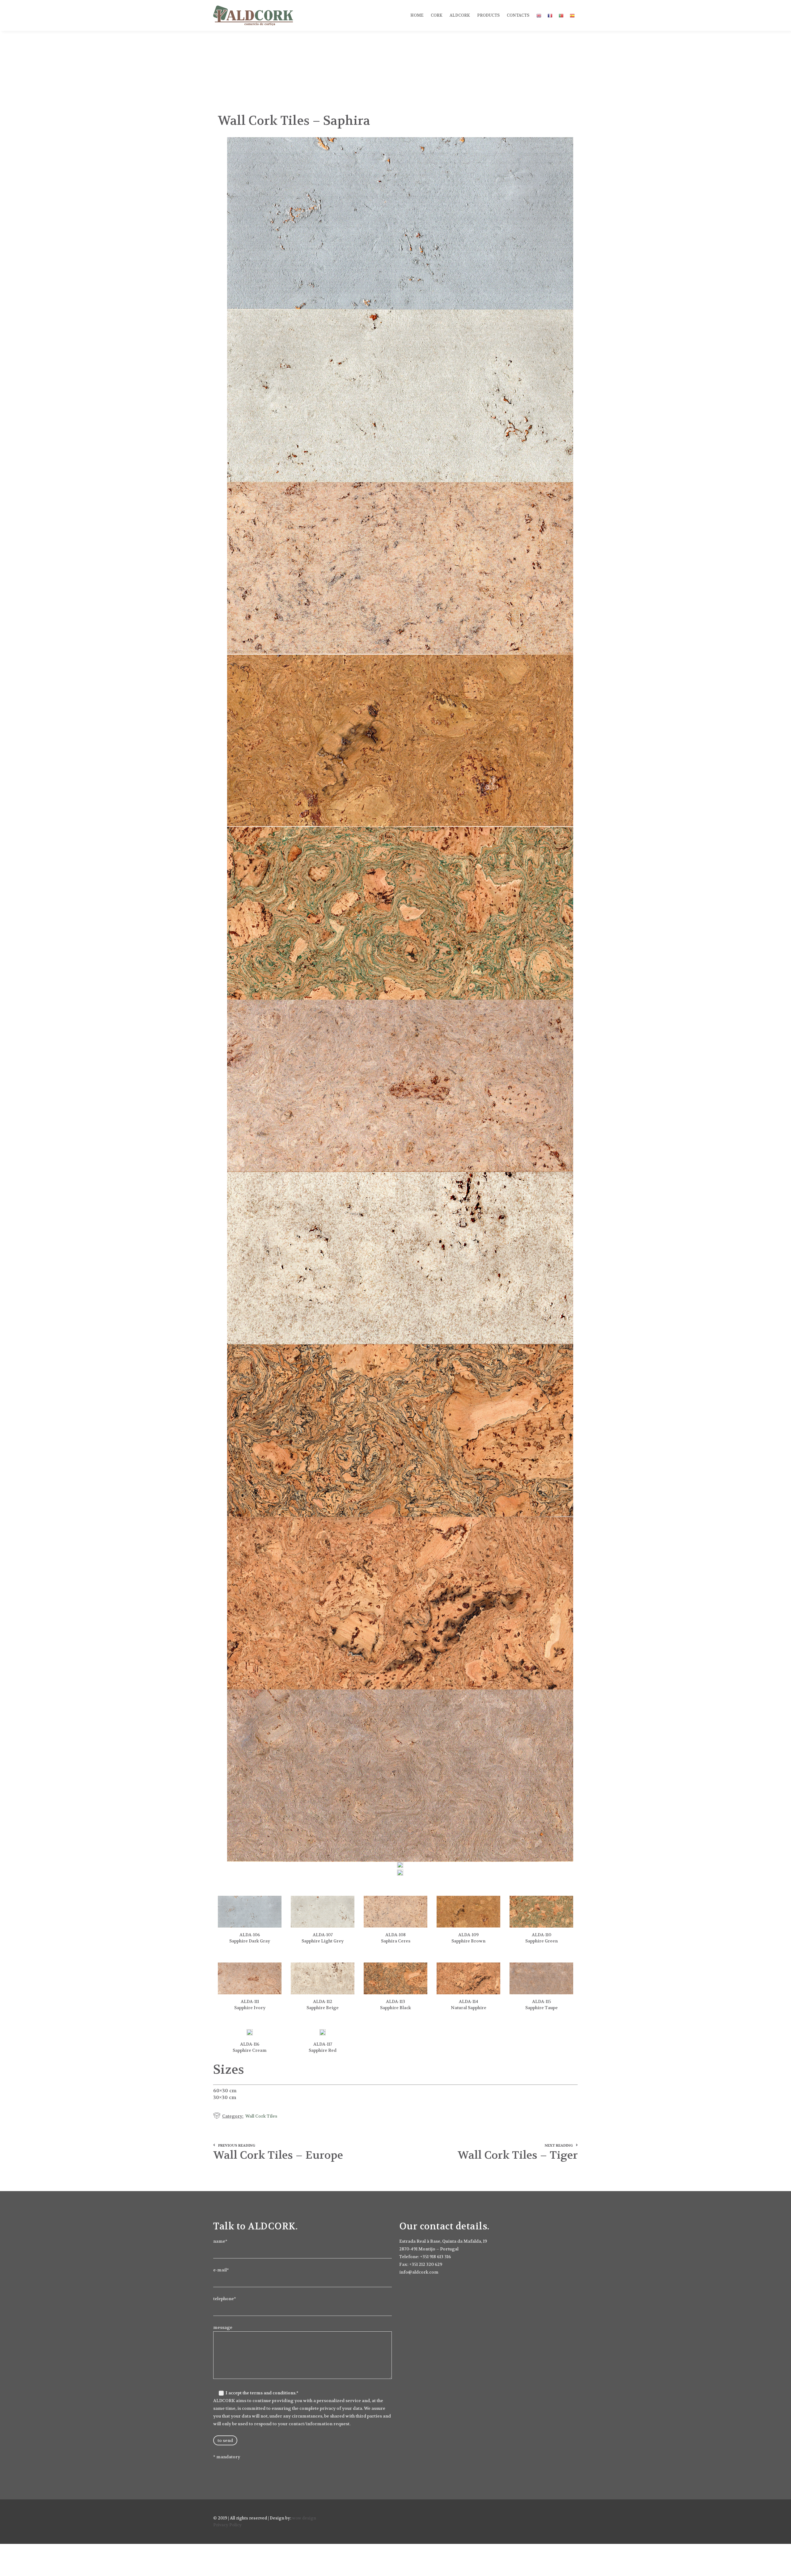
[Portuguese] (561, 21)
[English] (539, 21)
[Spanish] (572, 21)
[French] (550, 21)
